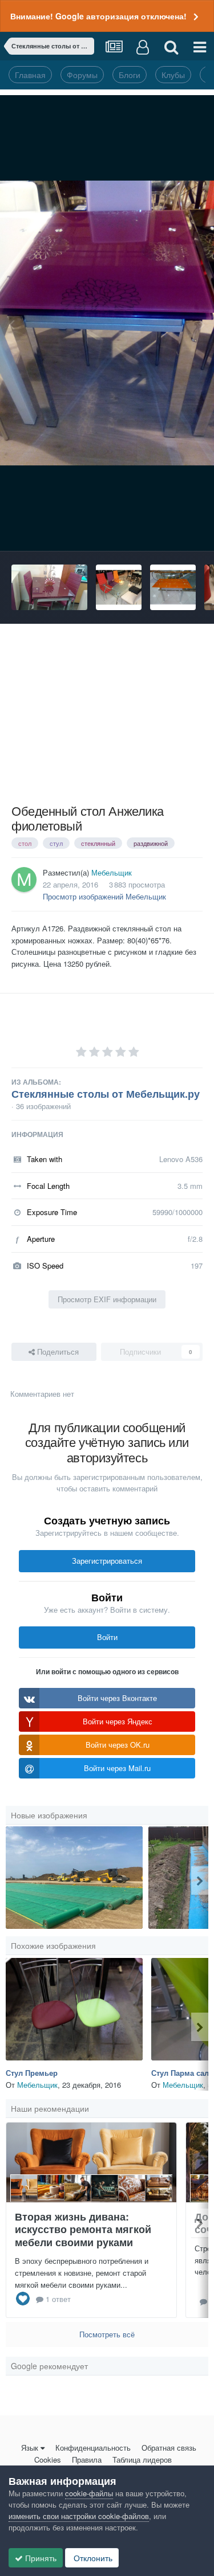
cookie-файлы (89, 2493)
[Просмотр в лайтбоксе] (107, 323)
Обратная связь (169, 2448)
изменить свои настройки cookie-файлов (79, 2516)
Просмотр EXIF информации (107, 1299)
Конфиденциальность (93, 2448)
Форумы (82, 75)
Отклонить (92, 2558)
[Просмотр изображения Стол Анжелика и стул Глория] (49, 587)
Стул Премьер (32, 2073)
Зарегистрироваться (107, 1561)
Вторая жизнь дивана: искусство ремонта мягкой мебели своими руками (83, 2229)
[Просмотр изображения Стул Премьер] (74, 2009)
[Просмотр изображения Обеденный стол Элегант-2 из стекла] (119, 587)
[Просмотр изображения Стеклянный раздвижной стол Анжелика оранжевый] (173, 587)
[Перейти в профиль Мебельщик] (24, 880)
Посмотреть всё (107, 2334)
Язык (30, 2448)
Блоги (130, 75)
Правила (87, 2460)
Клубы (173, 75)
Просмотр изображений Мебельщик (104, 896)
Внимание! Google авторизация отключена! (98, 16)
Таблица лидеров (142, 2460)
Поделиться (57, 1352)
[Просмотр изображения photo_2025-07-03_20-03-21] (74, 1878)
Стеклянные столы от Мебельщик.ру (106, 1094)
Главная (30, 75)
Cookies (48, 2460)
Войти (107, 1637)
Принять (40, 2558)
